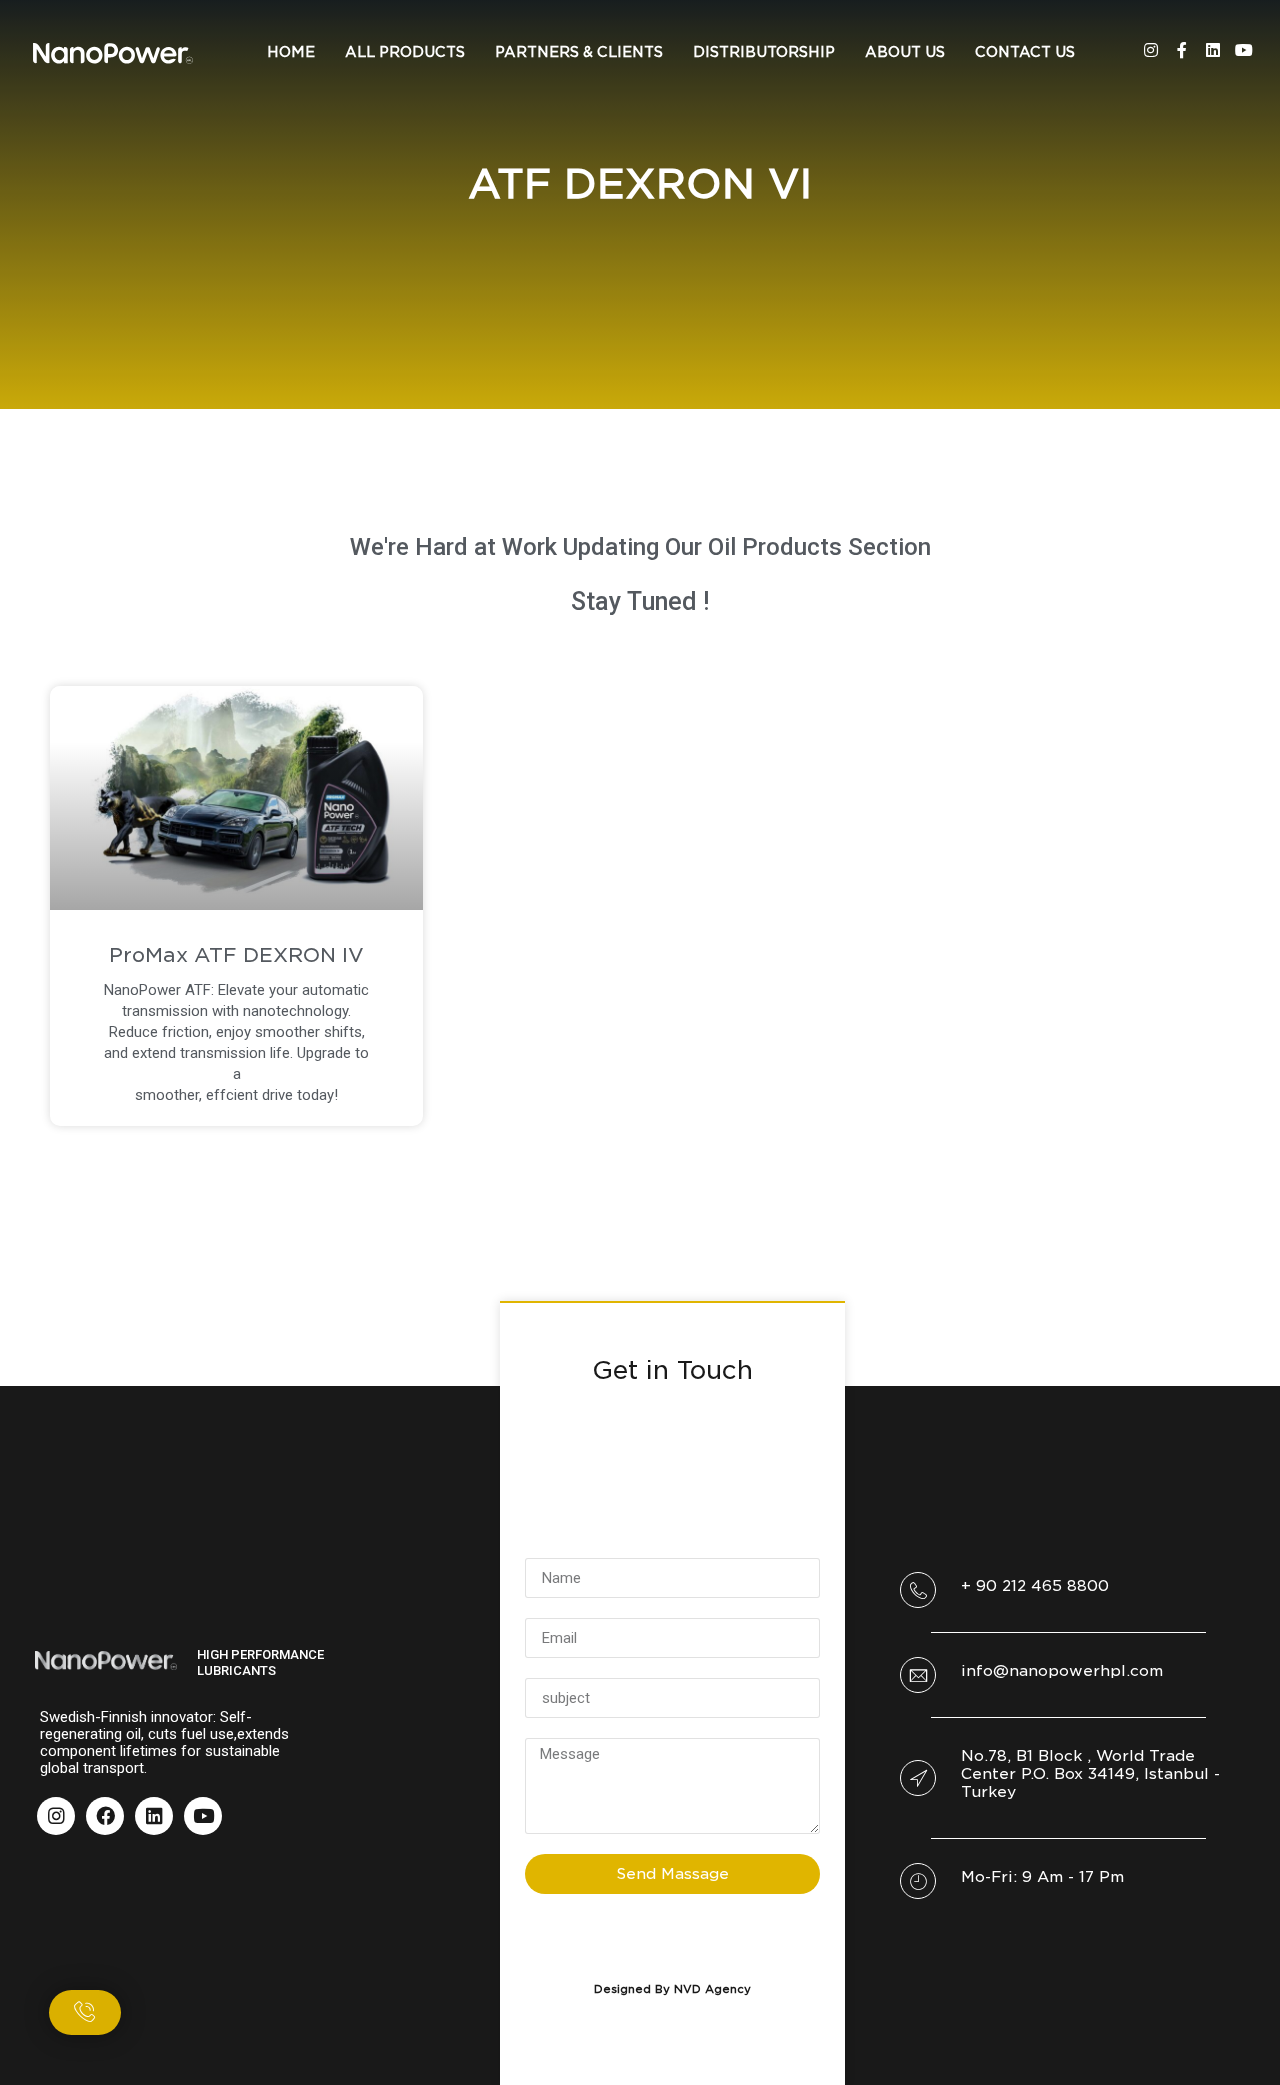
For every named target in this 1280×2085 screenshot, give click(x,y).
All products (405, 52)
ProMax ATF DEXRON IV (236, 955)
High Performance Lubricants (260, 1662)
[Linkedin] (1213, 50)
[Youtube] (1244, 50)
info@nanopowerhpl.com (1062, 1671)
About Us (905, 52)
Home (291, 52)
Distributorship (764, 52)
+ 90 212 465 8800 (1035, 1586)
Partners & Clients (579, 52)
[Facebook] (105, 1816)
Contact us (1025, 52)
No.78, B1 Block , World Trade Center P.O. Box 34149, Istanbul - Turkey (1090, 1774)
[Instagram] (1151, 50)
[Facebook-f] (1182, 50)
